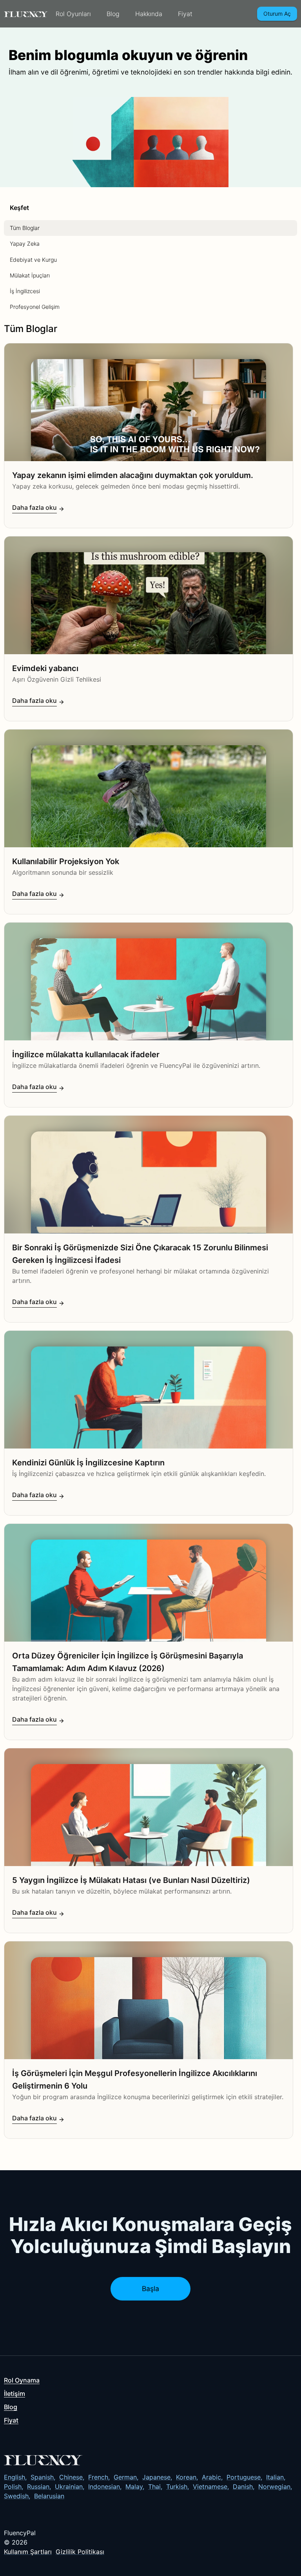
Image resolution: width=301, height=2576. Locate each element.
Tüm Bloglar (25, 228)
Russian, (39, 2487)
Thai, (155, 2487)
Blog (113, 14)
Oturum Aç (277, 14)
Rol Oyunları (73, 14)
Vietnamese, (211, 2487)
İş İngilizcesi (25, 291)
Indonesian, (105, 2487)
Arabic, (212, 2477)
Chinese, (72, 2477)
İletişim (15, 2394)
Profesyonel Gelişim (35, 307)
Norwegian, (275, 2487)
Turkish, (178, 2487)
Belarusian (49, 2496)
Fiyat (185, 14)
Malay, (135, 2487)
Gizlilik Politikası (80, 2552)
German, (126, 2477)
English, (15, 2477)
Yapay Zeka (25, 244)
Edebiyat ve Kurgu (33, 260)
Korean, (187, 2477)
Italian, (276, 2477)
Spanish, (43, 2477)
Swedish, (17, 2496)
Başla (150, 2289)
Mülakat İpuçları (30, 275)
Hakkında (149, 14)
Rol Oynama (22, 2380)
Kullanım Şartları (28, 2552)
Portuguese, (244, 2477)
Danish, (244, 2487)
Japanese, (157, 2477)
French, (99, 2477)
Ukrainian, (70, 2487)
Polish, (14, 2487)
